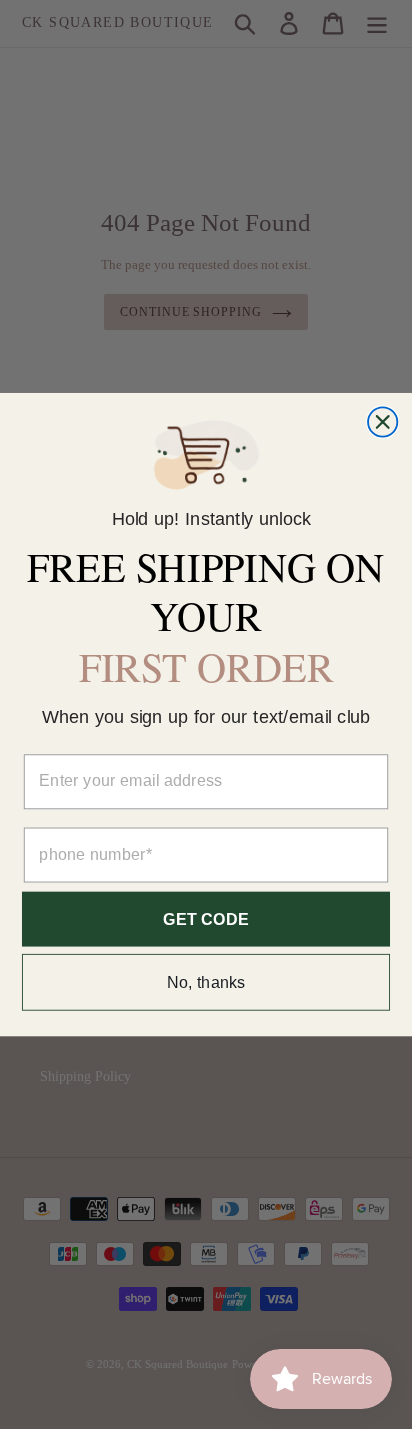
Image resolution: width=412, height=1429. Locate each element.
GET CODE (206, 919)
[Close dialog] (382, 422)
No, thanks (206, 982)
